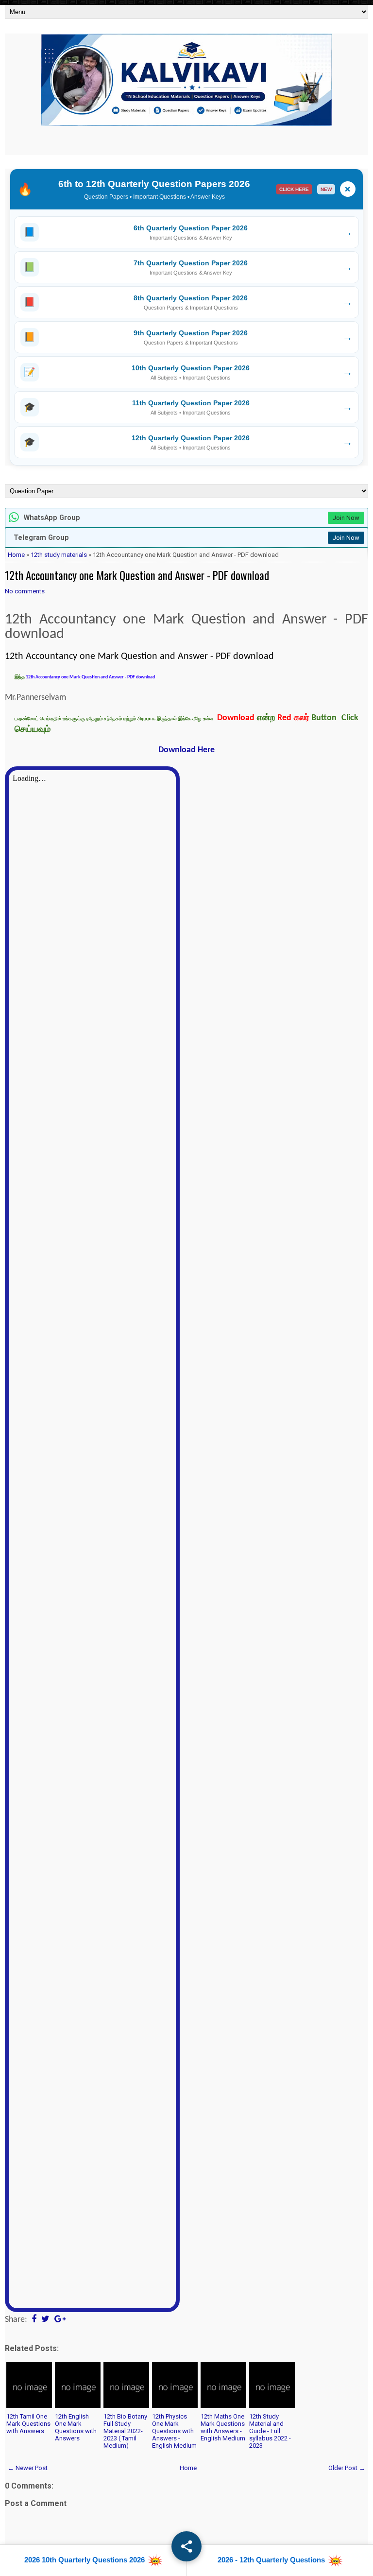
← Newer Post (28, 2468)
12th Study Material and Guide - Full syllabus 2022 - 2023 (270, 2431)
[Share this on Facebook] (34, 2320)
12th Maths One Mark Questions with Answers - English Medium (223, 2427)
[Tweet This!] (45, 2320)
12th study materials (59, 555)
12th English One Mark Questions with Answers (76, 2427)
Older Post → (347, 2468)
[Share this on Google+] (60, 2320)
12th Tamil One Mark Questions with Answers (28, 2424)
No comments (25, 591)
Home (16, 555)
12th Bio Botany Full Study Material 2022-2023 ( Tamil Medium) (125, 2431)
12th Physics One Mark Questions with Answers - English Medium (174, 2431)
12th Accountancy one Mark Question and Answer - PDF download (137, 575)
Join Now (346, 518)
